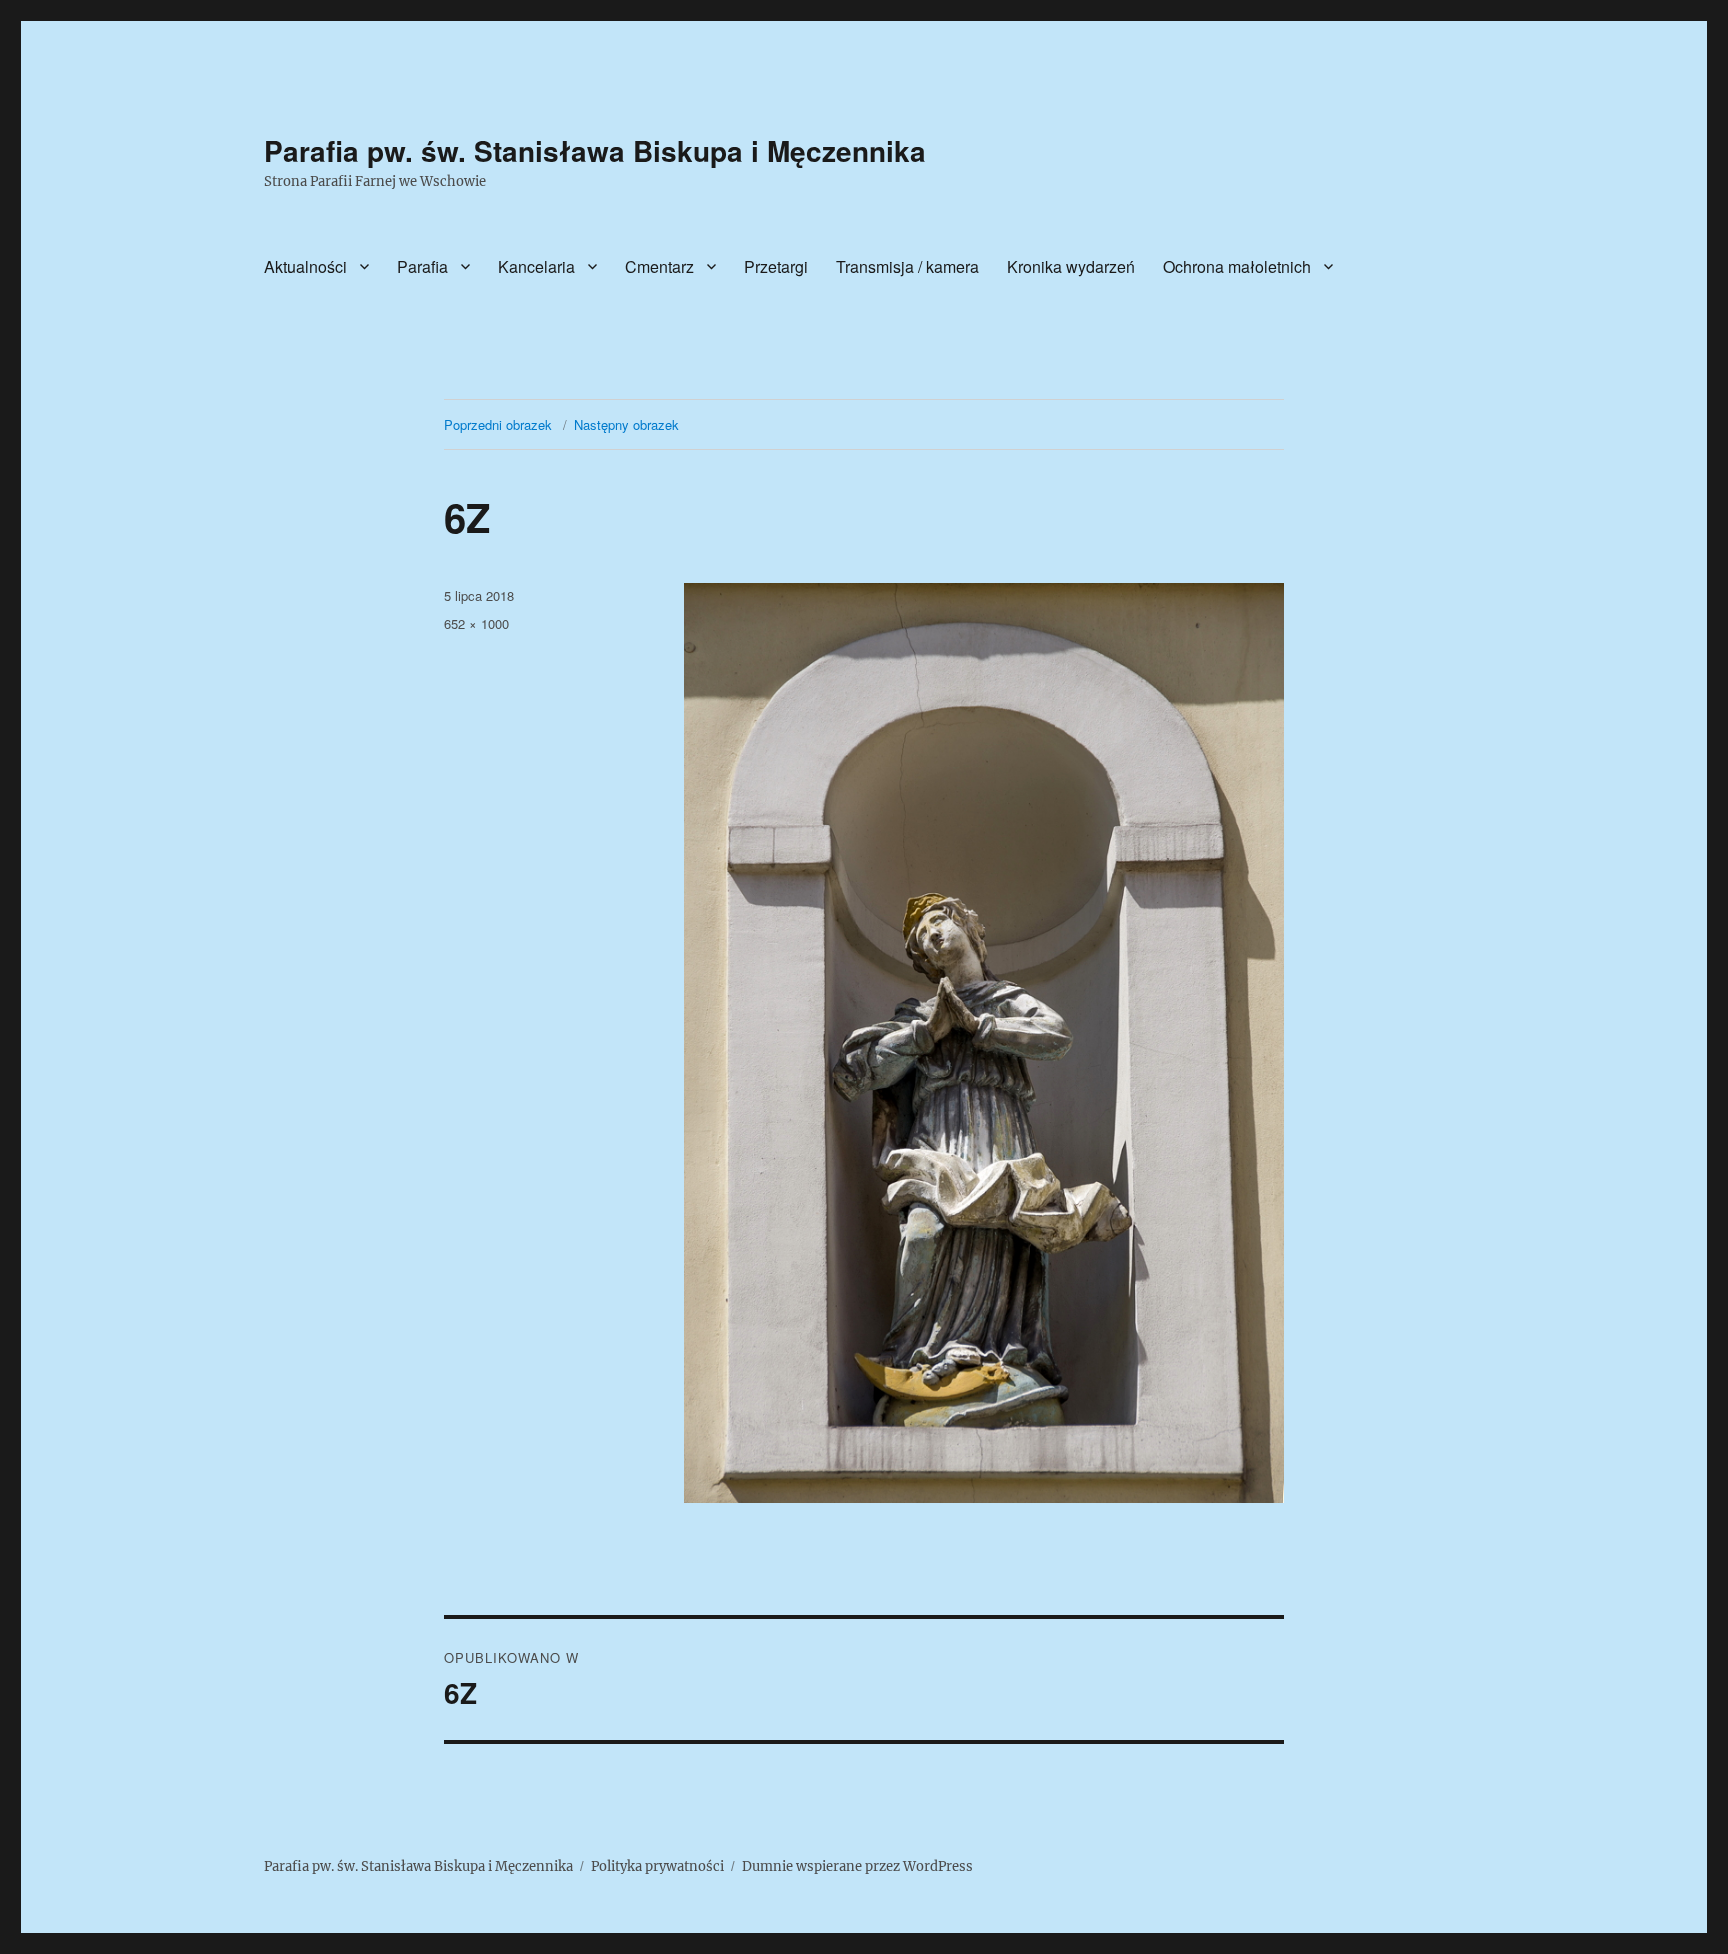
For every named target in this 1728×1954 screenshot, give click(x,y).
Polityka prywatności (657, 1866)
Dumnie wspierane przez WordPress (857, 1866)
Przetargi (776, 266)
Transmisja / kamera (907, 266)
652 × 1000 (476, 623)
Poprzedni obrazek (498, 424)
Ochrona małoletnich (1237, 266)
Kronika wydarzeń (1071, 266)
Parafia (422, 266)
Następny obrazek (626, 424)
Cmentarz (659, 266)
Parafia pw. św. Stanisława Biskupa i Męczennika (595, 150)
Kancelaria (536, 266)
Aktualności (305, 266)
